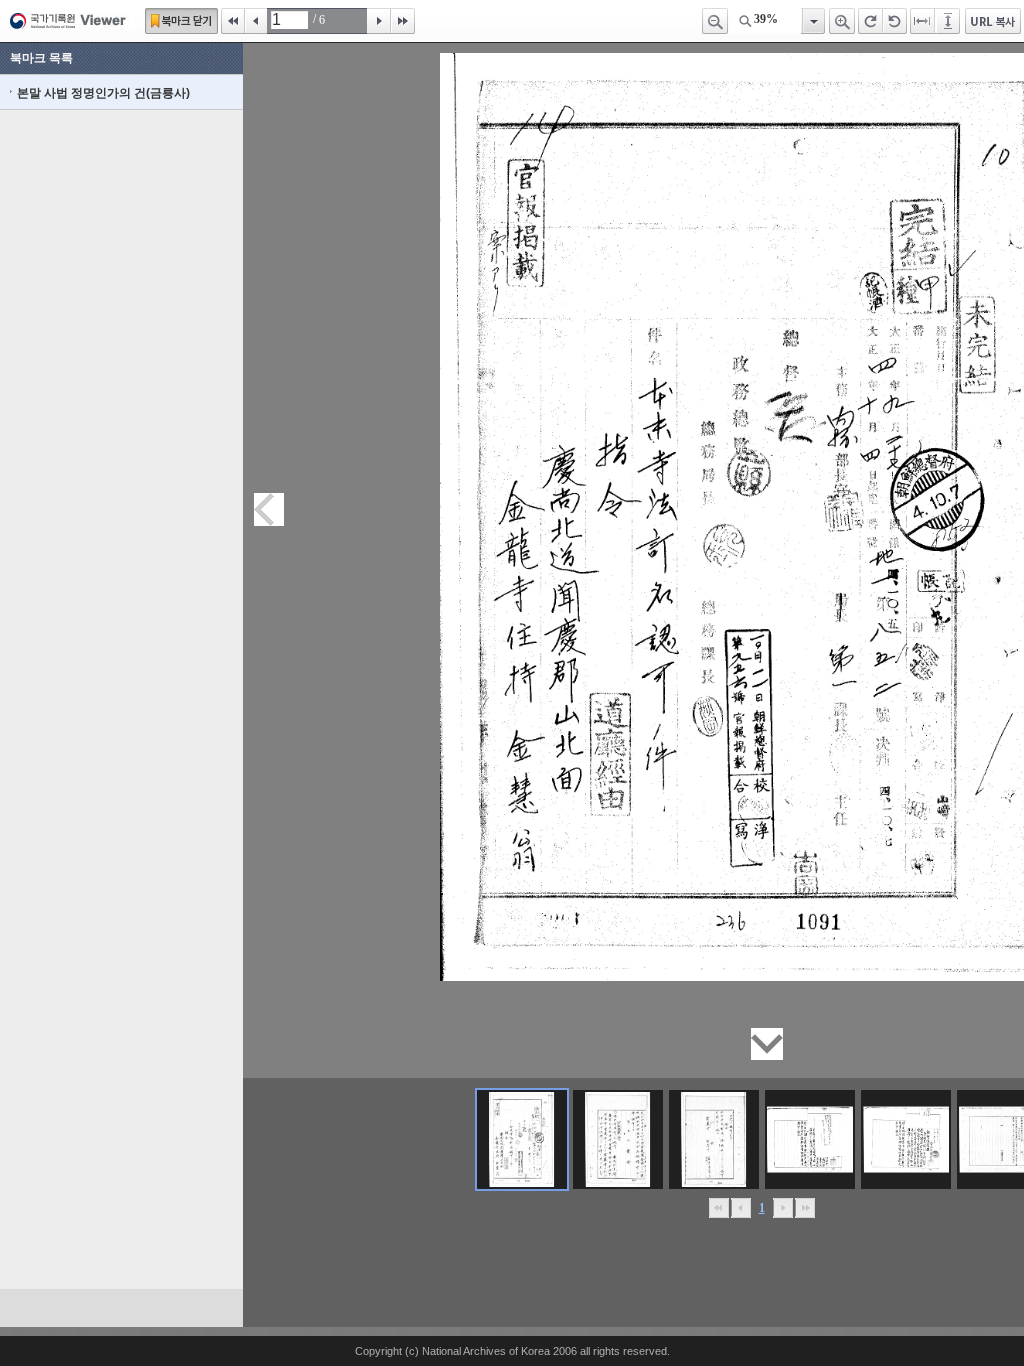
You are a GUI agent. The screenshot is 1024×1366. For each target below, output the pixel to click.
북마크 (181, 21)
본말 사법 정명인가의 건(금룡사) (103, 93)
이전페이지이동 (269, 509)
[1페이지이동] (522, 1139)
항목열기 (812, 21)
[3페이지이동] (714, 1139)
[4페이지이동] (810, 1139)
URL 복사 (993, 21)
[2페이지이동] (618, 1139)
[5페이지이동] (906, 1139)
